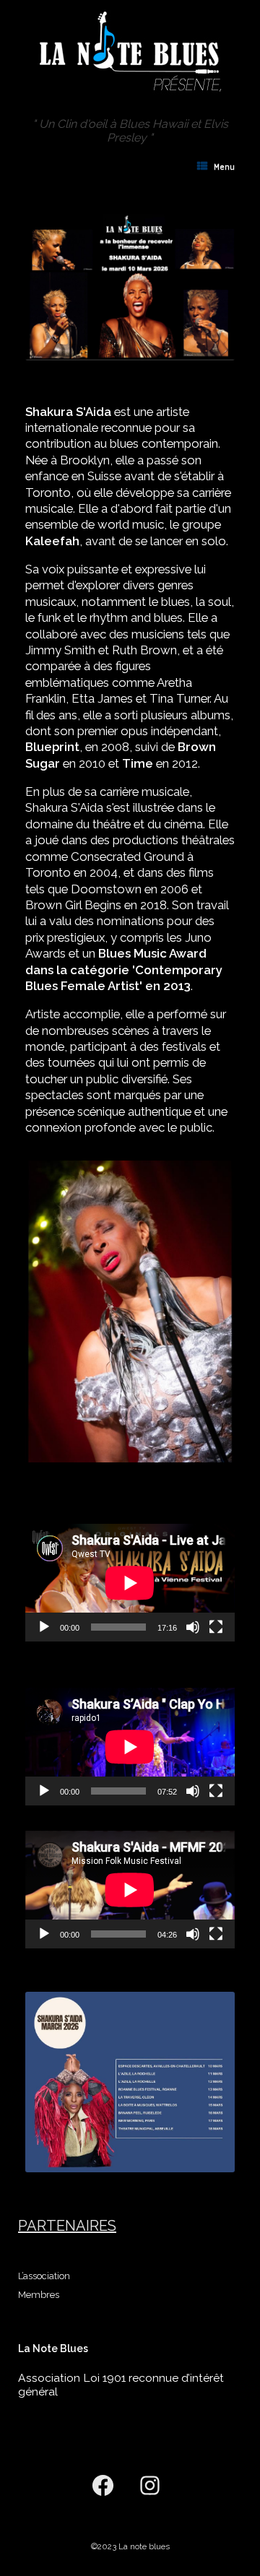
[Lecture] (44, 1627)
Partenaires (67, 2226)
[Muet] (193, 1627)
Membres (39, 2295)
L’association (44, 2276)
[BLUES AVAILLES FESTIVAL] (130, 49)
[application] (130, 1583)
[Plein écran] (216, 1627)
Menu (225, 167)
